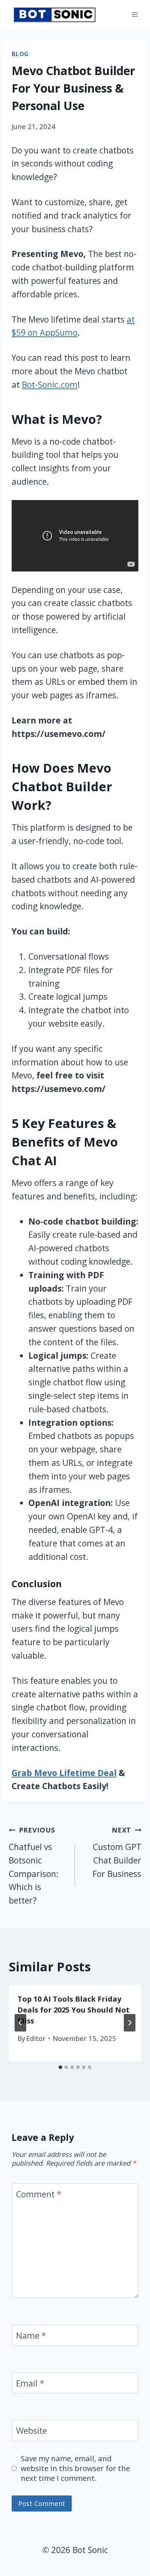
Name (31, 2336)
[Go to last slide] (20, 2023)
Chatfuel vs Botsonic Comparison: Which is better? (34, 1866)
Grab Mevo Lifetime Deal (64, 1773)
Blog (20, 54)
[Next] (130, 2023)
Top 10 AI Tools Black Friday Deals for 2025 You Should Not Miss (74, 2010)
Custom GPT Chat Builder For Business (117, 1852)
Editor (36, 2038)
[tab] (60, 2067)
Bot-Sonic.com (50, 385)
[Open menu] (135, 14)
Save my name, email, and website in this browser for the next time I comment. (75, 2468)
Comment (39, 2194)
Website (31, 2431)
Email (30, 2384)
